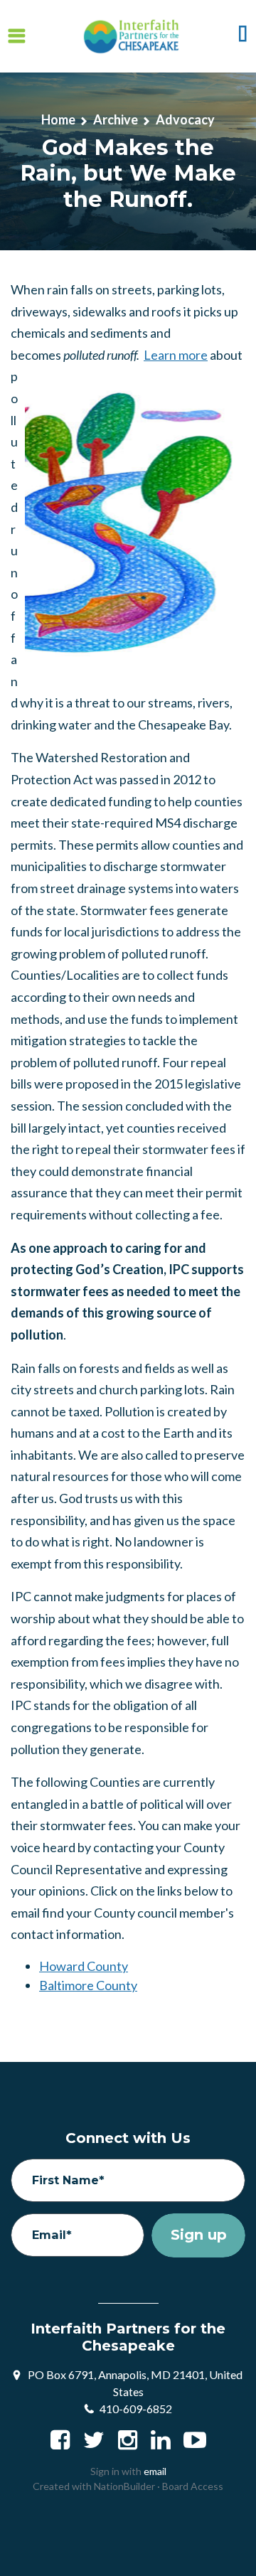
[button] (243, 36)
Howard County (84, 1966)
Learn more (176, 355)
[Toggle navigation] (17, 37)
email (155, 2471)
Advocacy (185, 119)
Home (58, 119)
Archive (116, 119)
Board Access (193, 2486)
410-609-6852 (136, 2409)
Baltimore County (88, 1985)
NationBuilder (124, 2486)
